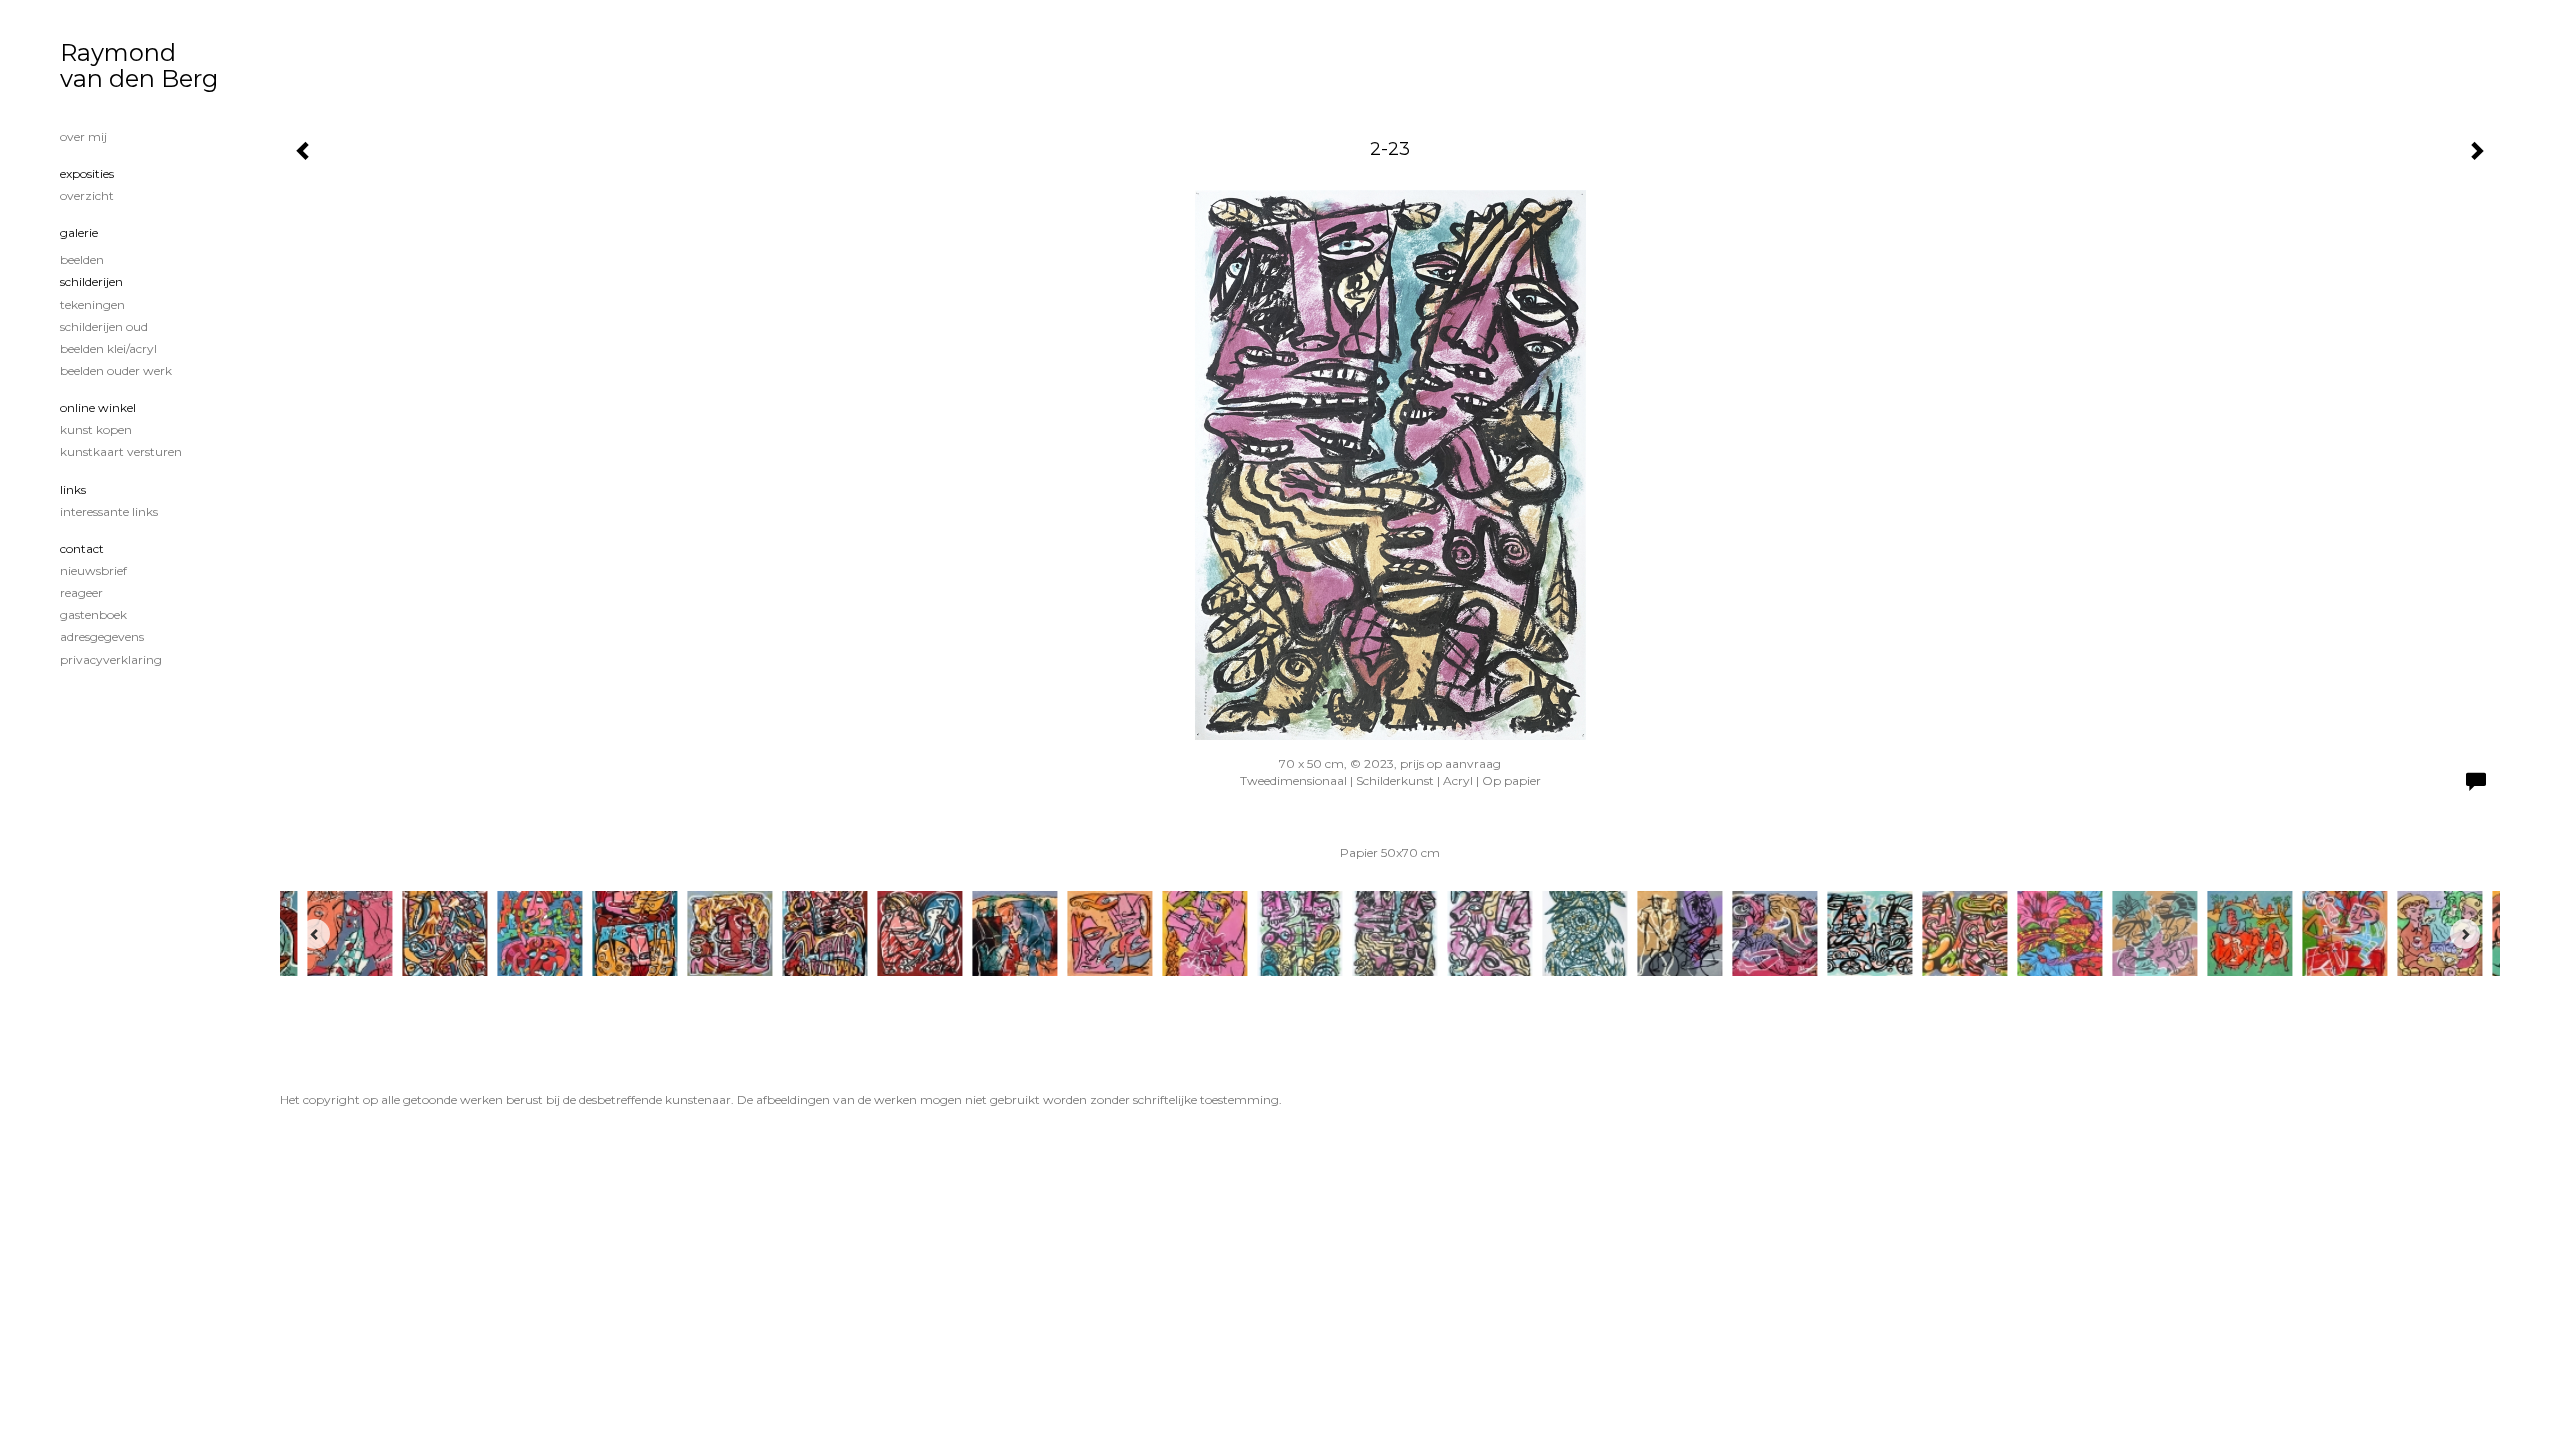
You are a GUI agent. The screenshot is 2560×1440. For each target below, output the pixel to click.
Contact (82, 548)
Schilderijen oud (104, 326)
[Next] (2465, 934)
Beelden (82, 259)
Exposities (87, 173)
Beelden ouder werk (116, 370)
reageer (81, 592)
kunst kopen (96, 429)
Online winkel (98, 407)
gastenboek (93, 614)
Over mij (83, 136)
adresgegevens (102, 636)
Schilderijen (91, 281)
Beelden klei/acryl (108, 348)
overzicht (87, 195)
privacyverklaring (111, 659)
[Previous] (315, 934)
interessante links (109, 511)
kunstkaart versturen (121, 451)
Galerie (79, 232)
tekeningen (92, 304)
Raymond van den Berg (139, 65)
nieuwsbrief (93, 570)
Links (73, 489)
